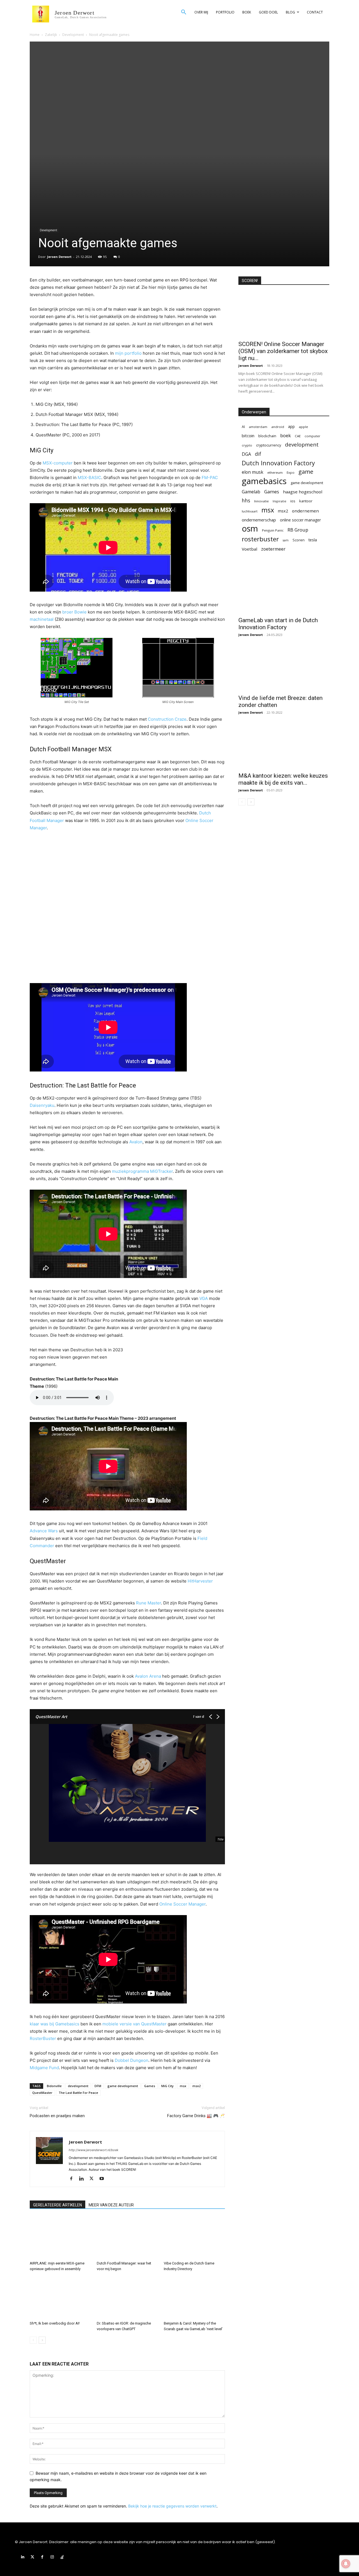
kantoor (306, 501)
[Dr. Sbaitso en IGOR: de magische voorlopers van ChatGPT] (127, 2298)
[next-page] (42, 2340)
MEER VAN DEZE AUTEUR (111, 2205)
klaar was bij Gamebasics (55, 2024)
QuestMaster (42, 2093)
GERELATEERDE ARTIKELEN (57, 2205)
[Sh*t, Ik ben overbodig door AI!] (60, 2298)
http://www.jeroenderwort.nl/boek (94, 2150)
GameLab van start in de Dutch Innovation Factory (278, 624)
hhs (246, 501)
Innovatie (261, 501)
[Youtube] (104, 2179)
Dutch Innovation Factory (278, 463)
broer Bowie (74, 612)
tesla (313, 540)
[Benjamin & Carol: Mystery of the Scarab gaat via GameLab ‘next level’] (194, 2298)
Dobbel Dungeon (132, 2060)
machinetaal (42, 619)
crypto (247, 445)
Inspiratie (279, 501)
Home (35, 35)
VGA (204, 1298)
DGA (246, 454)
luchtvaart (250, 511)
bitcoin (248, 436)
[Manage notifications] (346, 2564)
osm (250, 529)
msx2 (196, 2086)
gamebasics (264, 481)
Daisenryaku (42, 1105)
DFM (98, 2086)
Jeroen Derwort (59, 257)
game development (123, 2086)
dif (258, 454)
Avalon (136, 1142)
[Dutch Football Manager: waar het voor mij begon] (127, 2238)
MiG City (167, 2086)
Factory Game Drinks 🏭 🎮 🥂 (196, 2116)
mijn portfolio (128, 353)
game (306, 472)
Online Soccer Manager (182, 1904)
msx (183, 2086)
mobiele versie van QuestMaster (134, 2024)
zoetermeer (273, 549)
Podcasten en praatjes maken (57, 2116)
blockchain (267, 436)
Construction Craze (167, 719)
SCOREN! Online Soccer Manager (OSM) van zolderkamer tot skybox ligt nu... (283, 351)
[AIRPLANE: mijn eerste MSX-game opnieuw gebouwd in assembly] (60, 2238)
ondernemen (305, 511)
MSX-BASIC (89, 478)
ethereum (275, 472)
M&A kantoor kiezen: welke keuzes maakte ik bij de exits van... (283, 779)
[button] (184, 12)
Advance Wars (44, 1531)
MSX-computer (58, 463)
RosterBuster (43, 2038)
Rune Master (149, 1603)
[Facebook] (73, 2179)
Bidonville (54, 2086)
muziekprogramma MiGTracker (142, 1171)
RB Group (298, 530)
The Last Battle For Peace (78, 2093)
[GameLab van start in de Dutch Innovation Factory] (284, 591)
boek (286, 435)
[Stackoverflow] (62, 2557)
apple (303, 427)
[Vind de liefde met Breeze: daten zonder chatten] (284, 668)
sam (286, 540)
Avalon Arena (148, 1676)
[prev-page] (33, 2340)
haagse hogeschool (303, 492)
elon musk (253, 472)
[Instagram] (52, 2557)
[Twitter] (94, 2179)
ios (293, 501)
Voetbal (249, 549)
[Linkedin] (83, 2179)
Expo (291, 472)
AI (243, 427)
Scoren (299, 540)
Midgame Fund (44, 2068)
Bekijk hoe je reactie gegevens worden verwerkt (172, 2506)
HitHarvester (200, 1581)
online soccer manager (300, 520)
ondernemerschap (259, 520)
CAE (298, 436)
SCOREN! (250, 281)
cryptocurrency (269, 445)
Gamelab (251, 492)
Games (150, 2086)
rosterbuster (260, 539)
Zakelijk (51, 35)
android (278, 427)
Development (73, 35)
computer (312, 436)
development (78, 2086)
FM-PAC (210, 478)
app (291, 426)
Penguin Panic (273, 530)
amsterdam (258, 427)
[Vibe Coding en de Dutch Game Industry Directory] (194, 2238)
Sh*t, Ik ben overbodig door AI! (55, 2323)
